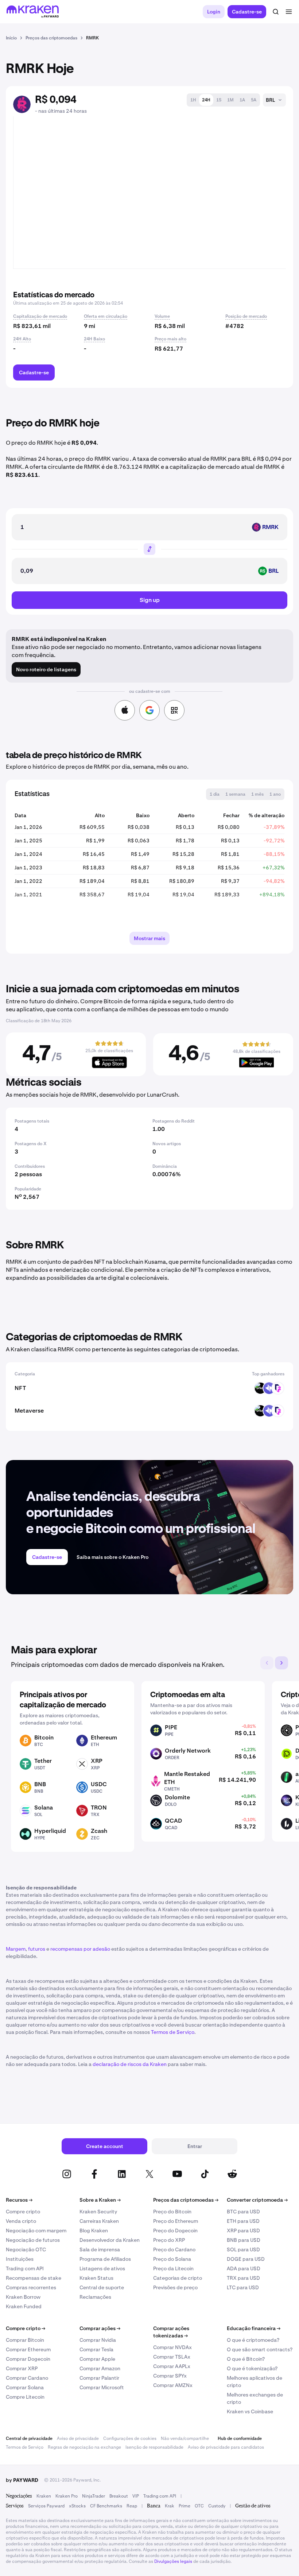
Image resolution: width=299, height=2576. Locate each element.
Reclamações (95, 2297)
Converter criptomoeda (257, 2200)
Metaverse (29, 1411)
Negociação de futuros (33, 2240)
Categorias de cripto (178, 2278)
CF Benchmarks (106, 2506)
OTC (199, 2506)
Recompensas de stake (34, 2278)
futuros (37, 1949)
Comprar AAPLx (172, 2366)
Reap (132, 2506)
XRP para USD (243, 2231)
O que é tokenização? (252, 2368)
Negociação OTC (26, 2249)
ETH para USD (243, 2221)
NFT (20, 1388)
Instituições (20, 2259)
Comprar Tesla (96, 2349)
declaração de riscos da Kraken (130, 2064)
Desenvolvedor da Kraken (110, 2240)
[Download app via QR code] (174, 710)
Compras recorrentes (31, 2287)
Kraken (44, 2496)
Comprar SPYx (170, 2376)
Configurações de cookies (130, 2438)
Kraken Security (98, 2212)
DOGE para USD (246, 2259)
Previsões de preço (175, 2287)
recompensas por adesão (80, 1949)
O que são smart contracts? (260, 2349)
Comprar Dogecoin (28, 2359)
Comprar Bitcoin (25, 2340)
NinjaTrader (94, 2496)
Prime (185, 2506)
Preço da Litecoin (173, 2268)
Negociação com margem (36, 2231)
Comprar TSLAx (172, 2357)
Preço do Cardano (174, 2249)
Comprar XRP (22, 2368)
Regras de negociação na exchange (84, 2447)
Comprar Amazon (100, 2368)
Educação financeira (254, 2328)
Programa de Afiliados (105, 2259)
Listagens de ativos (102, 2268)
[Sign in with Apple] (125, 710)
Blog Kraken (94, 2231)
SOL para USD (243, 2249)
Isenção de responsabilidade (154, 2447)
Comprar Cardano (27, 2378)
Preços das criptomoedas (186, 2200)
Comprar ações (100, 2328)
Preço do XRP (169, 2240)
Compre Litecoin (25, 2397)
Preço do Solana (172, 2259)
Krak (170, 2506)
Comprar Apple (97, 2359)
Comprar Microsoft (102, 2387)
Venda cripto (21, 2221)
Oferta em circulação (106, 316)
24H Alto (22, 339)
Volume (162, 316)
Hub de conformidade (240, 2438)
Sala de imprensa (100, 2249)
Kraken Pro (67, 2496)
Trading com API (25, 2268)
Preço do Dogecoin (175, 2231)
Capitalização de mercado (40, 316)
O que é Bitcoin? (246, 2359)
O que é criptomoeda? (253, 2340)
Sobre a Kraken (100, 2200)
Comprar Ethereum (28, 2349)
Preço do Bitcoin (172, 2212)
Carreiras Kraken (99, 2221)
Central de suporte (102, 2287)
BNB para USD (244, 2240)
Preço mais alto (170, 339)
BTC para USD (243, 2212)
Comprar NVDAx (172, 2347)
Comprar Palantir (99, 2378)
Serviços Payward (46, 2506)
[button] (193, 100)
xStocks (77, 2506)
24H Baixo (94, 339)
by (22, 2480)
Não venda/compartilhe (185, 2438)
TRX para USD (243, 2278)
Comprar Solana (25, 2387)
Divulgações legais (173, 2561)
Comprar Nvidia (98, 2340)
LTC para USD (243, 2287)
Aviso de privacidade (78, 2438)
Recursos (19, 2200)
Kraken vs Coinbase (250, 2411)
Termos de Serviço (173, 2032)
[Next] (281, 1663)
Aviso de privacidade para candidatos (226, 2447)
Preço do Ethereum (176, 2221)
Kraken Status (96, 2278)
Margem (16, 1949)
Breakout (119, 2496)
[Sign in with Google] (149, 710)
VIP (136, 2496)
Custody (217, 2506)
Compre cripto (23, 2212)
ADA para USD (244, 2268)
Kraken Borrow (23, 2297)
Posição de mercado (246, 316)
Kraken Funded (24, 2306)
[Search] (276, 12)
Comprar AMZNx (173, 2385)
